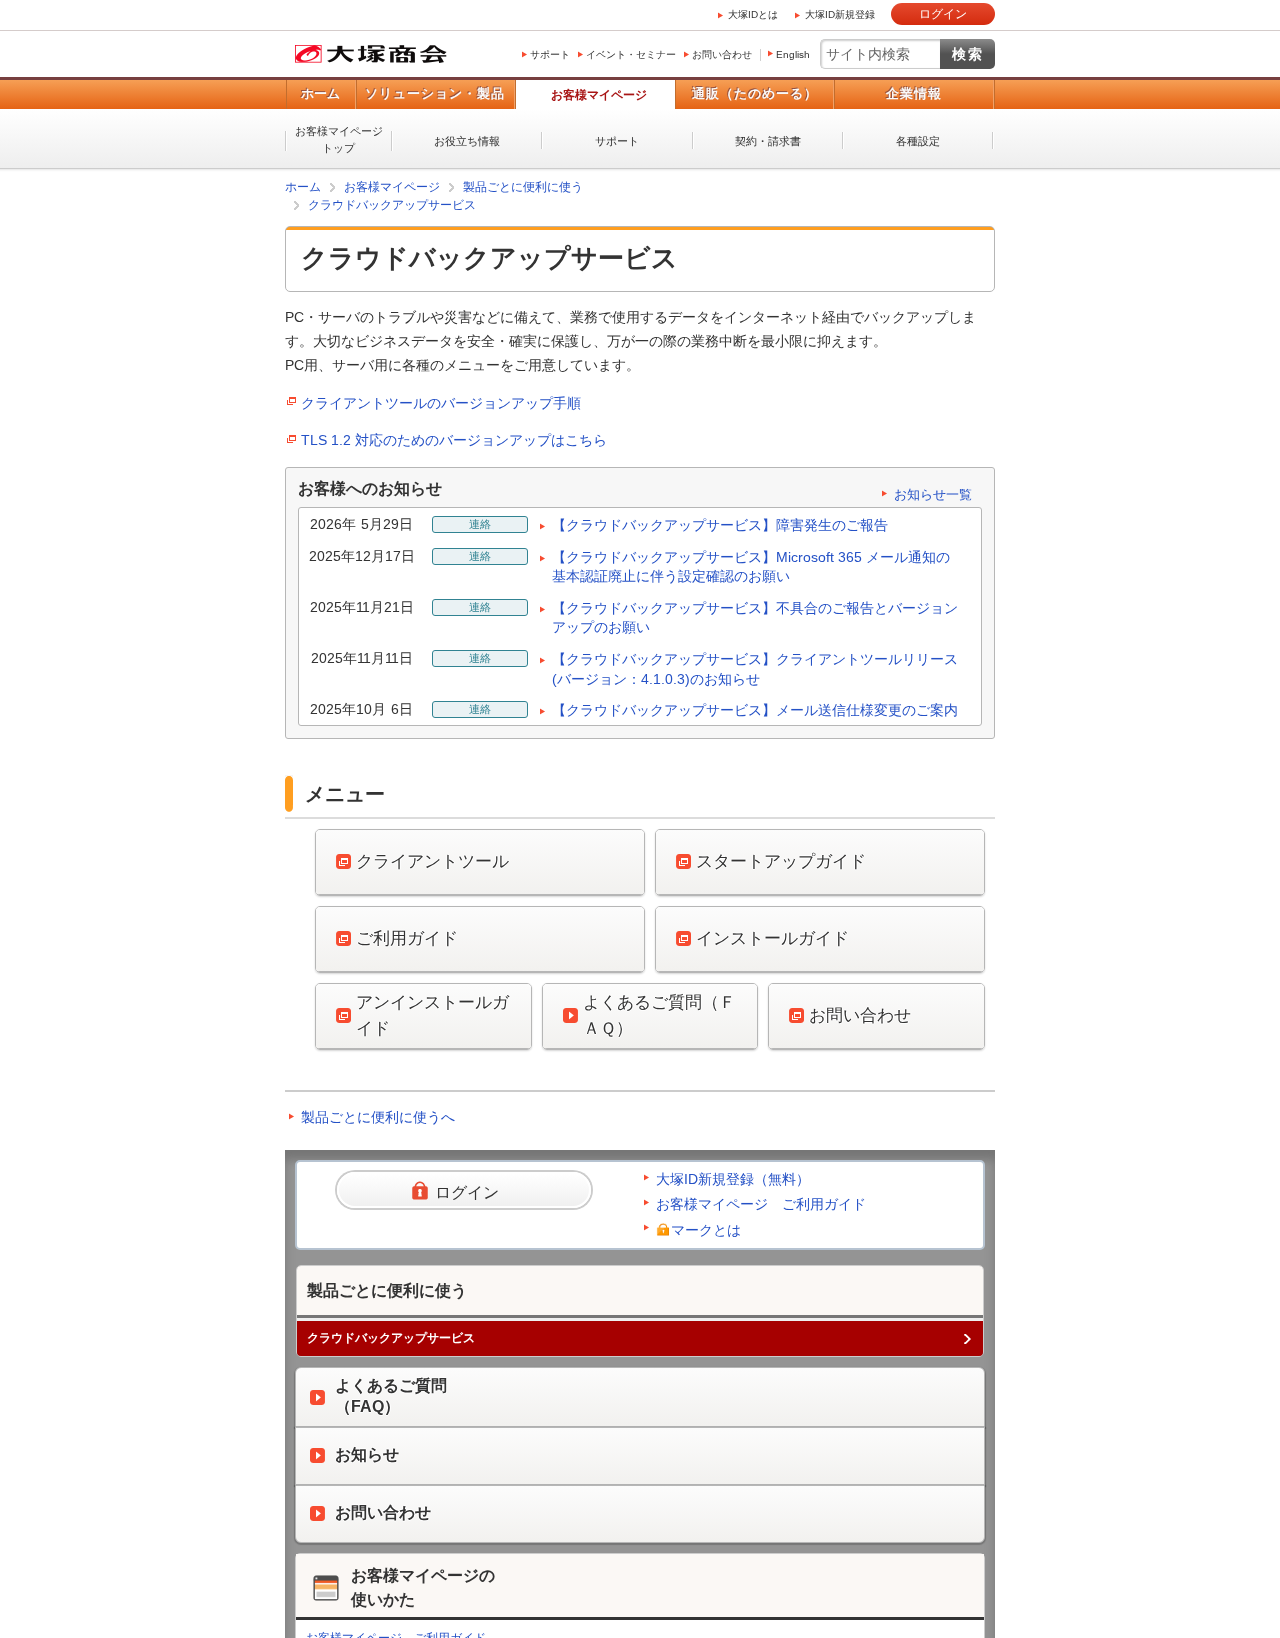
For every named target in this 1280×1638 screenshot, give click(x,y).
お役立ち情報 (467, 141)
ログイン (943, 14)
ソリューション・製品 (435, 93)
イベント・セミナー (631, 54)
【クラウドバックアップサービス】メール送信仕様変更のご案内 (755, 709)
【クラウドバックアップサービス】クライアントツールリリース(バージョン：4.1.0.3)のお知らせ (755, 668)
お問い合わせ (722, 54)
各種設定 (918, 141)
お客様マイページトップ (339, 139)
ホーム (320, 93)
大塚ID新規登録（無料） (733, 1178)
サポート (550, 54)
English (793, 54)
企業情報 (914, 93)
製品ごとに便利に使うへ (378, 1116)
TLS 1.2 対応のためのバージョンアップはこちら (454, 439)
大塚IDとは (753, 14)
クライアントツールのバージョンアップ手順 (441, 402)
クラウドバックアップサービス (392, 205)
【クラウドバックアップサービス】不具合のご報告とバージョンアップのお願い (755, 617)
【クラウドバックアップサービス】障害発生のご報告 (720, 524)
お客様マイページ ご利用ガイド (761, 1203)
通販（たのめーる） (755, 93)
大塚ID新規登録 (840, 14)
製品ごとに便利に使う (523, 187)
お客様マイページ (599, 95)
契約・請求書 (768, 141)
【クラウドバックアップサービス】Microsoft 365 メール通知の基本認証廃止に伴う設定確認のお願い (751, 566)
